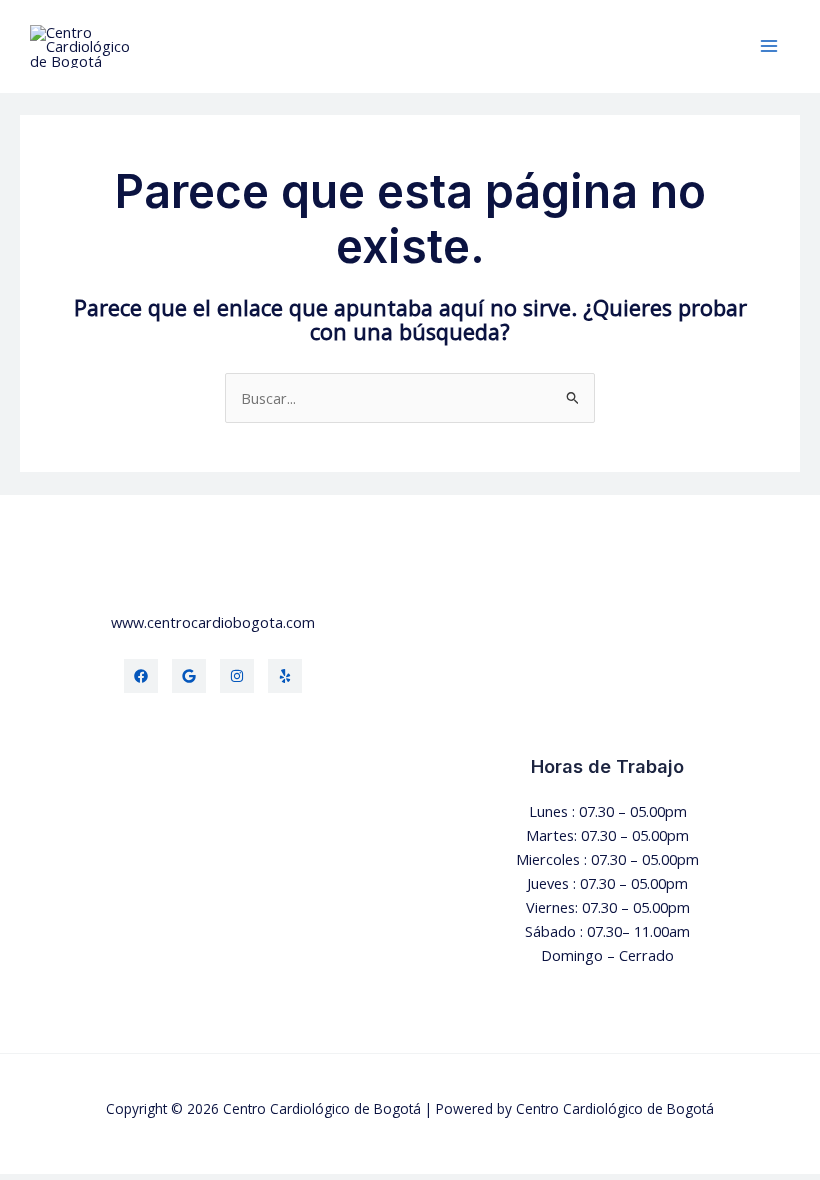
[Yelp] (285, 676)
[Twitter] (189, 676)
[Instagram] (237, 676)
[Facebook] (141, 676)
